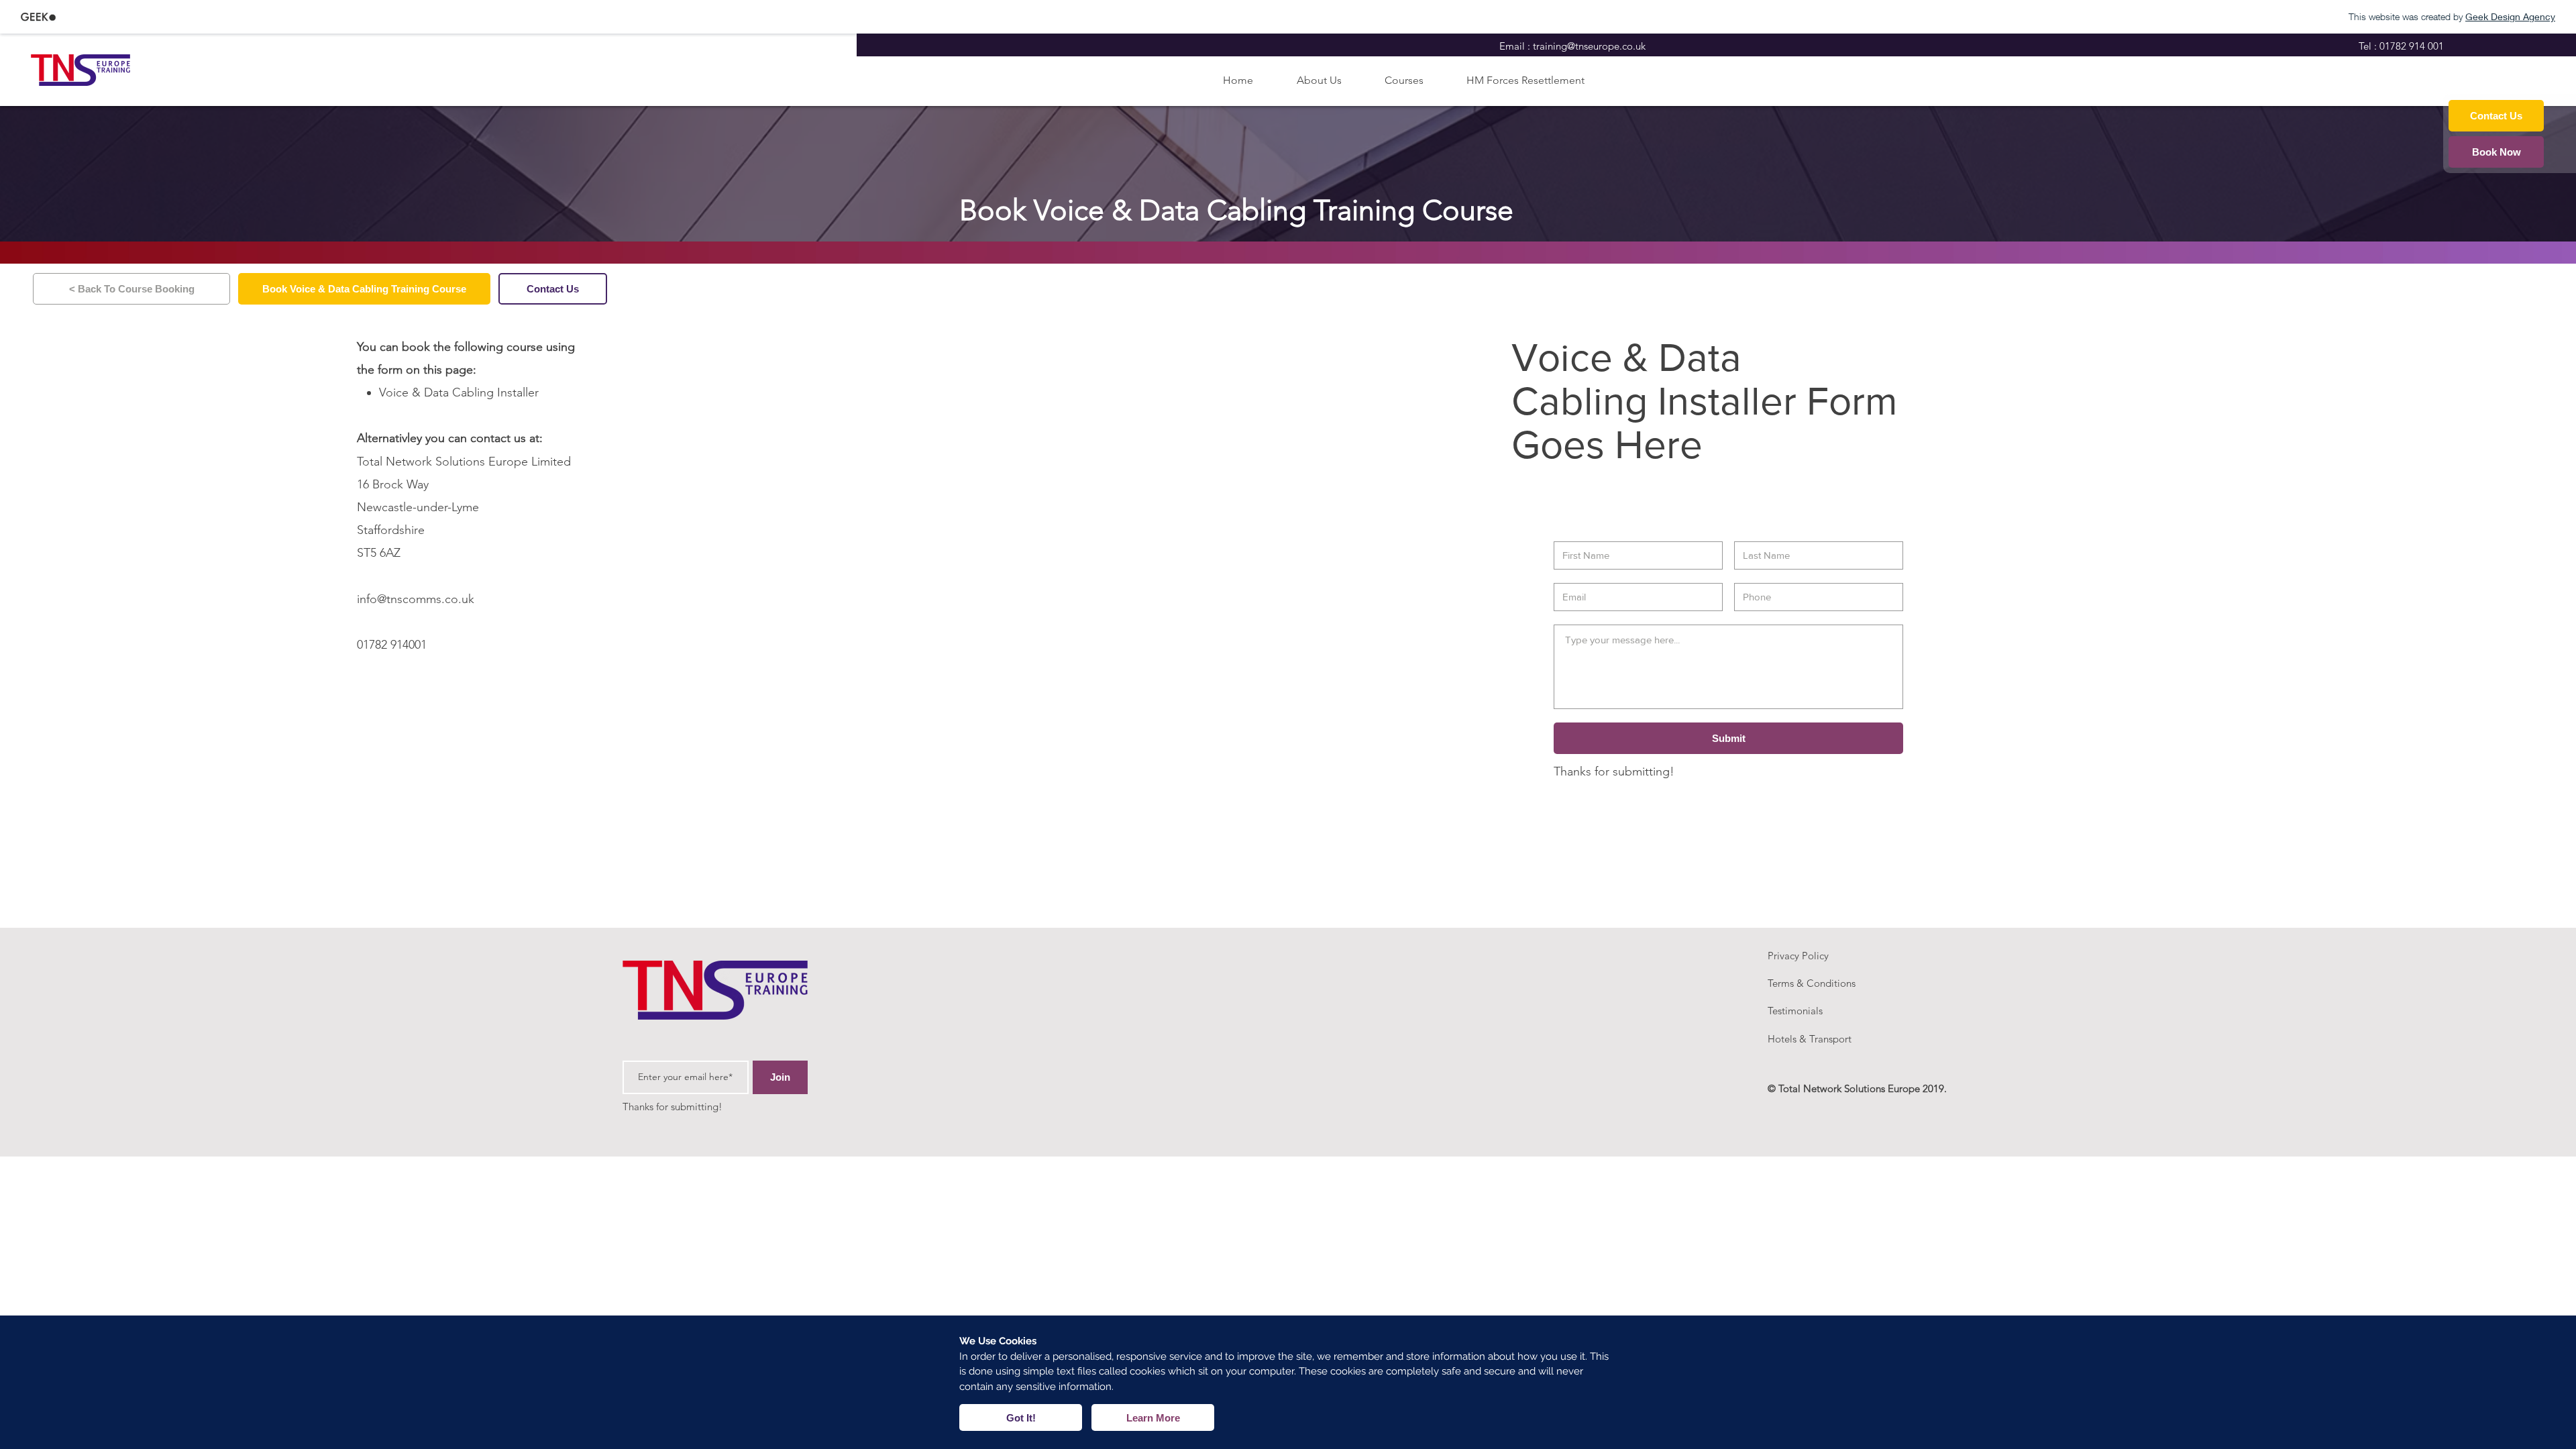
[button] (1021, 1417)
